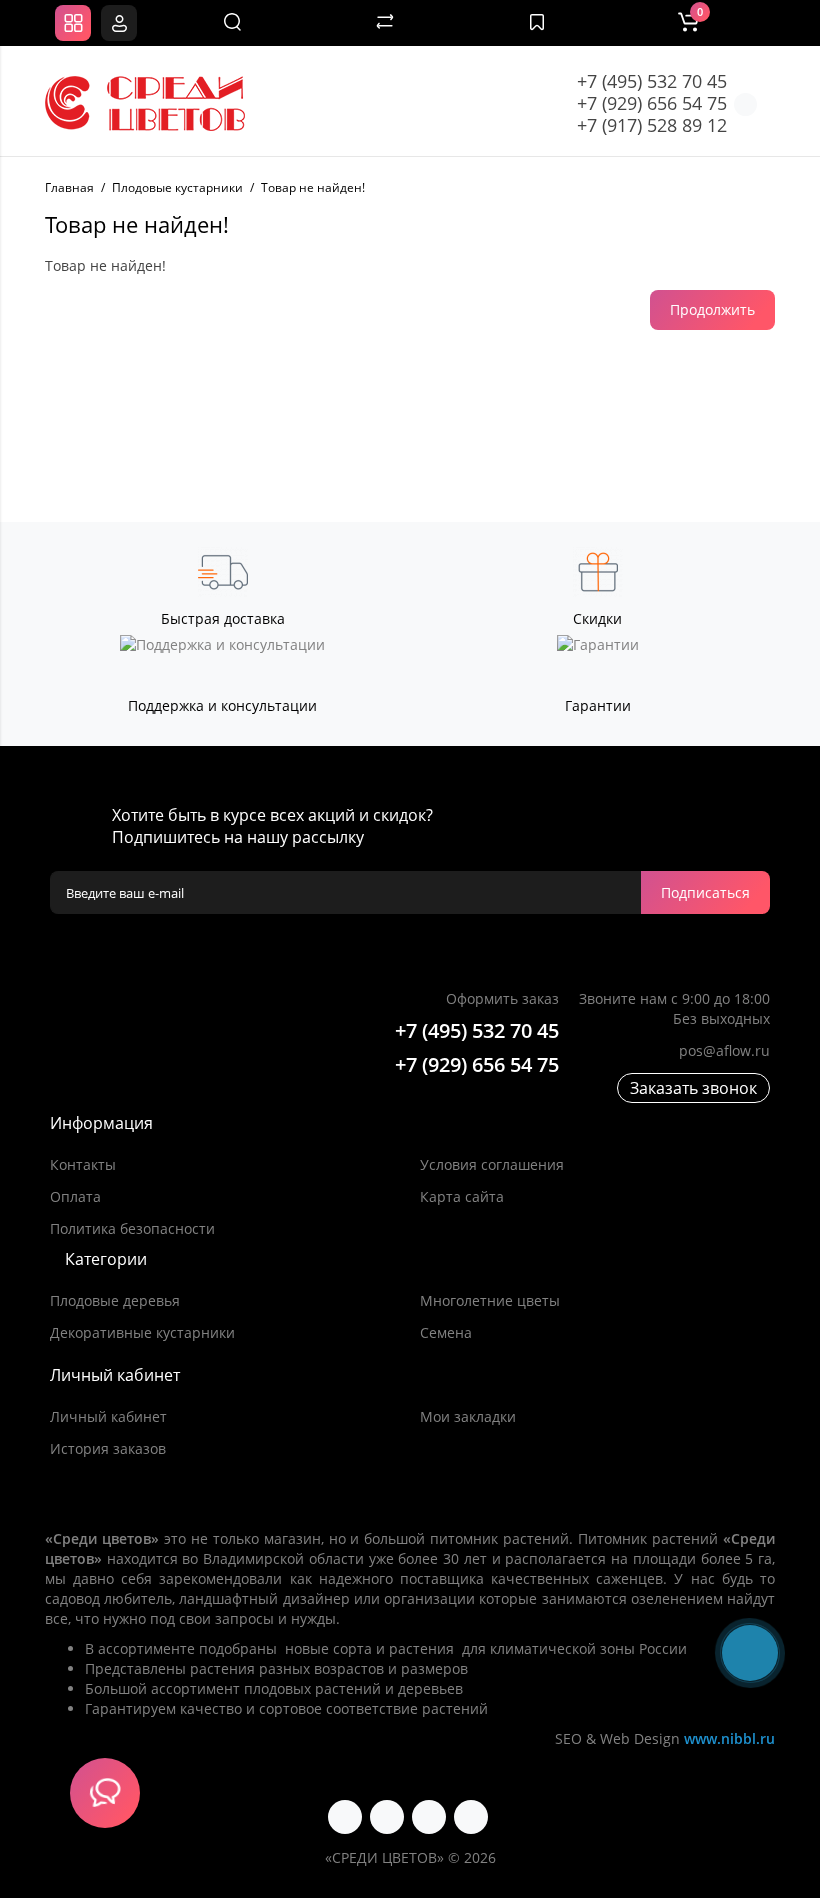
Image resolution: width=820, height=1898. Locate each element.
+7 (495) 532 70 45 (652, 81)
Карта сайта (462, 1196)
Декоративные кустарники (142, 1332)
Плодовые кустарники (177, 187)
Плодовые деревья (115, 1300)
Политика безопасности (132, 1228)
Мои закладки (468, 1416)
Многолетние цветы (490, 1300)
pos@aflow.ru (724, 1050)
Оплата (75, 1196)
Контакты (83, 1164)
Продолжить (712, 309)
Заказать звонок (693, 1088)
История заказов (108, 1448)
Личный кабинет (108, 1416)
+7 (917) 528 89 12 (652, 125)
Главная (69, 187)
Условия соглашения (492, 1164)
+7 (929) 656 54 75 (652, 103)
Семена (446, 1332)
